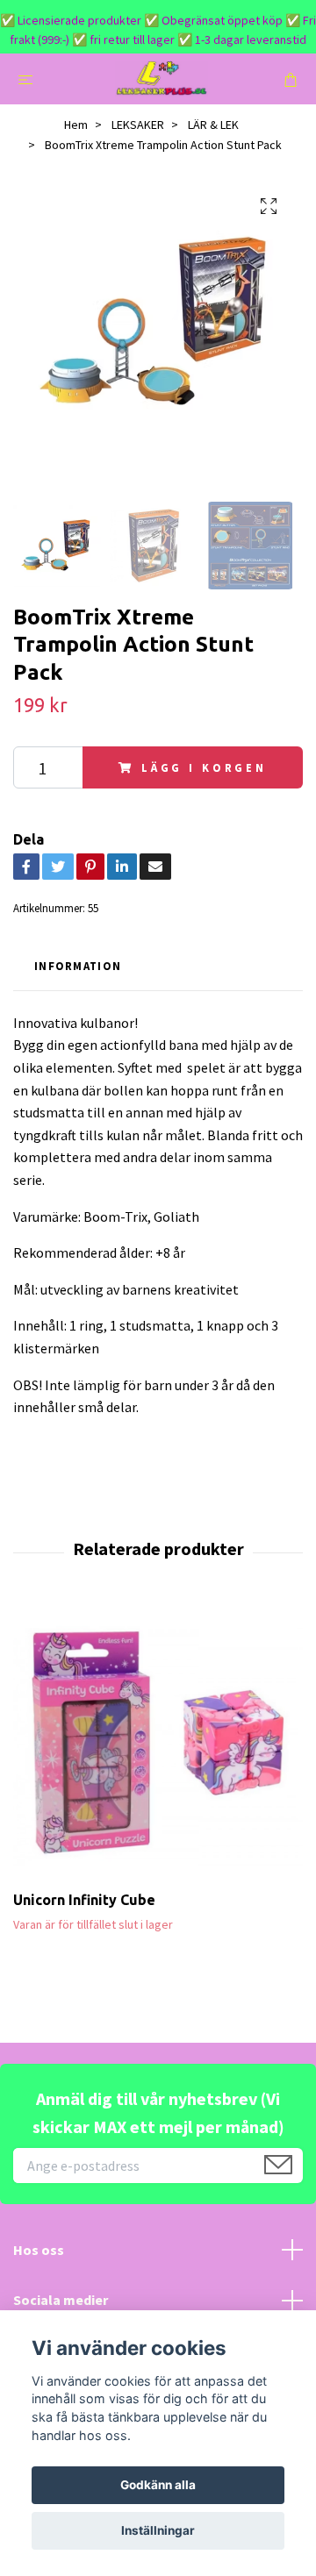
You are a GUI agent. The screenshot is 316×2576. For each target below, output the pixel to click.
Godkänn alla (158, 2485)
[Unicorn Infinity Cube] (158, 1746)
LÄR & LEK (213, 125)
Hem (76, 125)
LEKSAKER (138, 125)
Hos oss (39, 2250)
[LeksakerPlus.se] (162, 79)
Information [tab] (78, 966)
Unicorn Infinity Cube (84, 1900)
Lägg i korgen (204, 767)
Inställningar (158, 2530)
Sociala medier (61, 2300)
